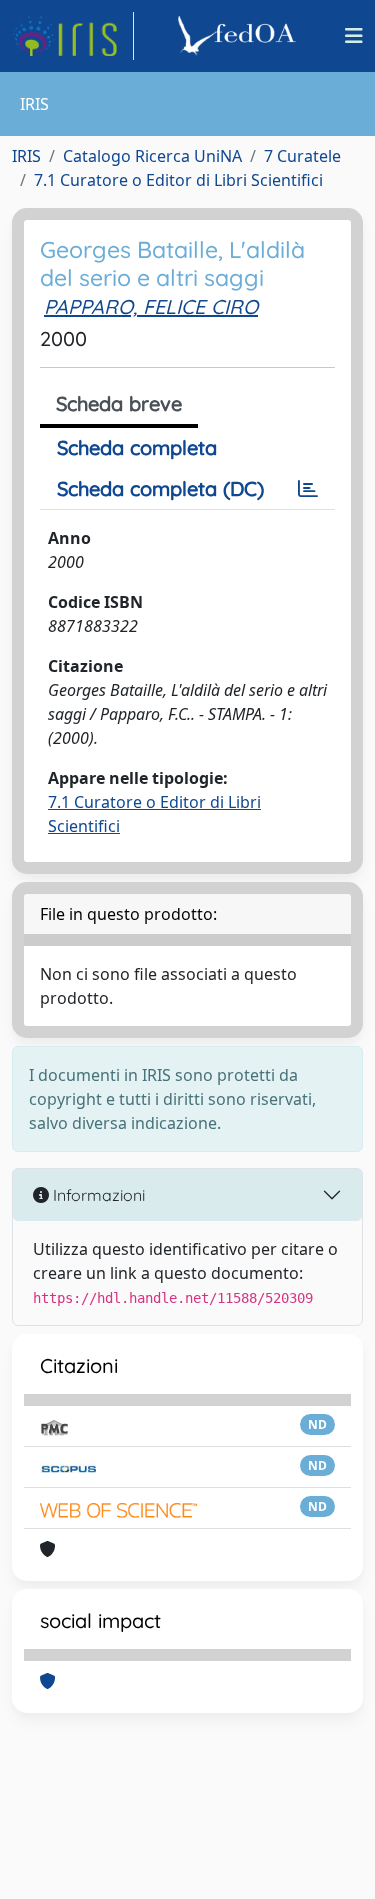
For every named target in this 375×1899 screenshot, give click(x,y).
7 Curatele (302, 156)
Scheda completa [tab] (137, 447)
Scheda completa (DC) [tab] (160, 488)
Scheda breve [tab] (119, 403)
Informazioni (97, 1195)
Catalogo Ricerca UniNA (152, 156)
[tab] (308, 489)
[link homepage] (73, 36)
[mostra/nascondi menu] (354, 36)
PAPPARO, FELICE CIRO (151, 306)
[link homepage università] (240, 36)
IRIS (26, 156)
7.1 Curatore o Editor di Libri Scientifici (178, 180)
